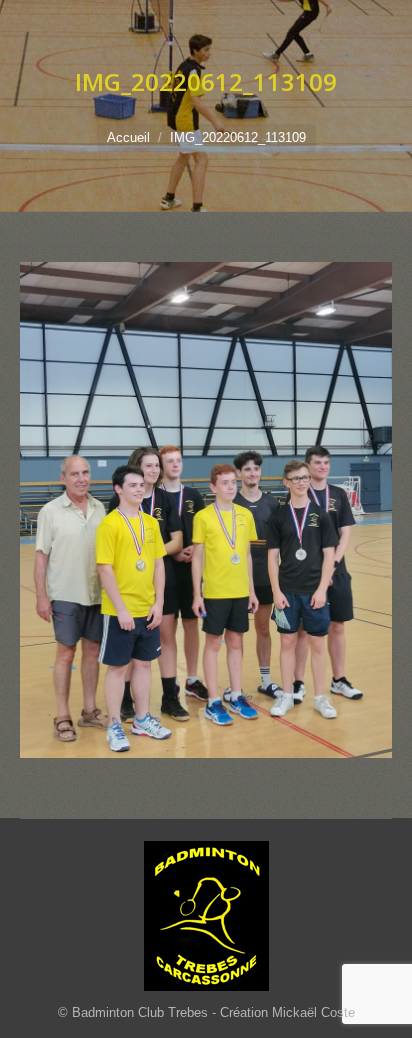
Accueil (128, 137)
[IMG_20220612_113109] (206, 510)
